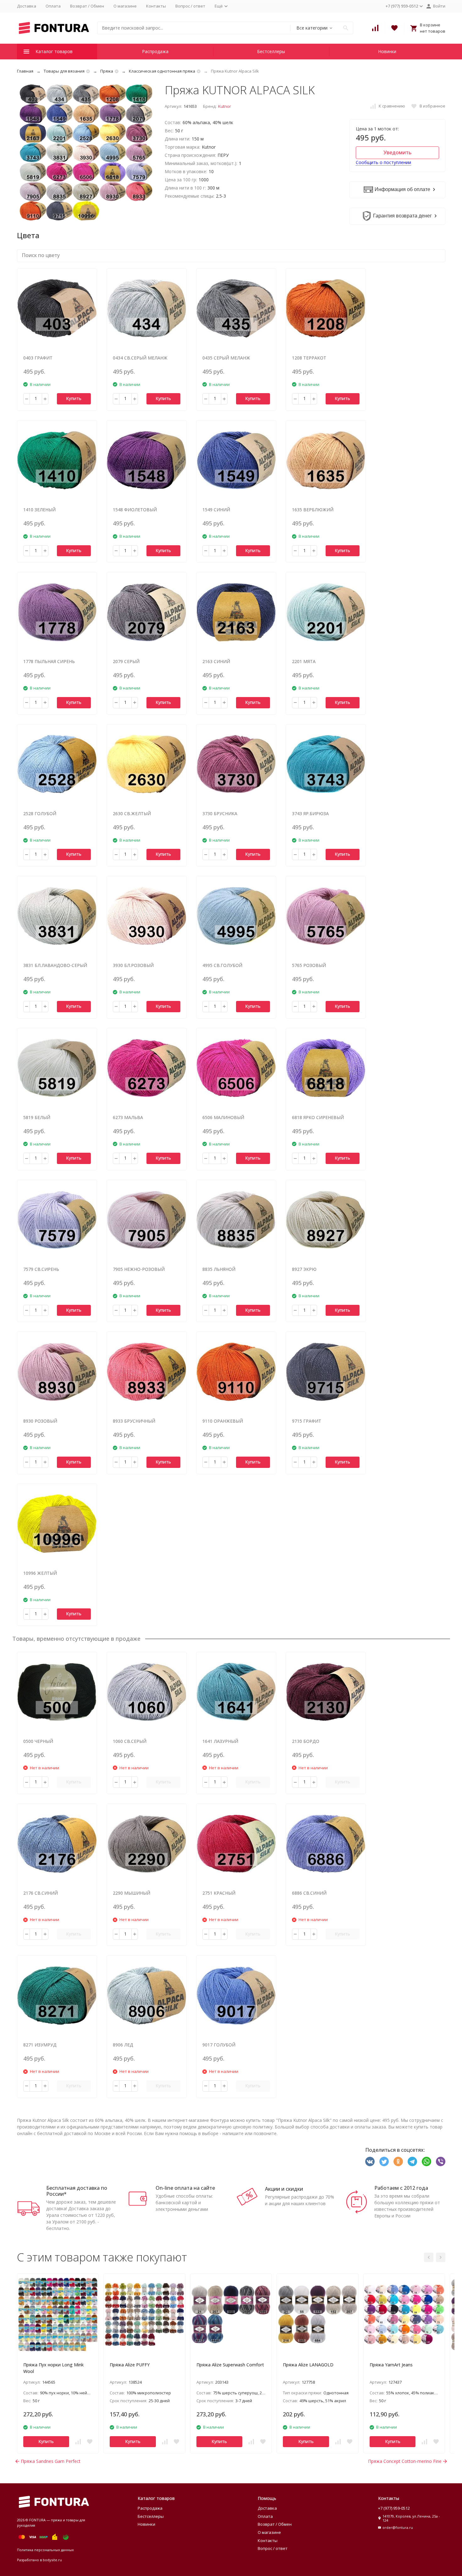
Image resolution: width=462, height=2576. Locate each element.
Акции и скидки (284, 2189)
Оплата (53, 6)
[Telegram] (412, 2161)
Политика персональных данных (45, 2550)
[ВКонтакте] (370, 2161)
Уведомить (397, 152)
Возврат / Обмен (87, 6)
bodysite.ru (52, 2560)
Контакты (156, 6)
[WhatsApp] (426, 2161)
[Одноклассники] (398, 2161)
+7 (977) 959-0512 (394, 2508)
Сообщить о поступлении (383, 162)
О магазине (125, 6)
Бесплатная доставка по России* (77, 2191)
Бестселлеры (271, 51)
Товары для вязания (64, 71)
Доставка (27, 6)
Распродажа (155, 51)
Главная (25, 71)
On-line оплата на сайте (185, 2188)
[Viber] (441, 2161)
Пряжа (107, 71)
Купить (74, 398)
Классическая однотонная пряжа (162, 71)
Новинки (387, 51)
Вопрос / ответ (190, 6)
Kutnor (225, 106)
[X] (384, 2161)
